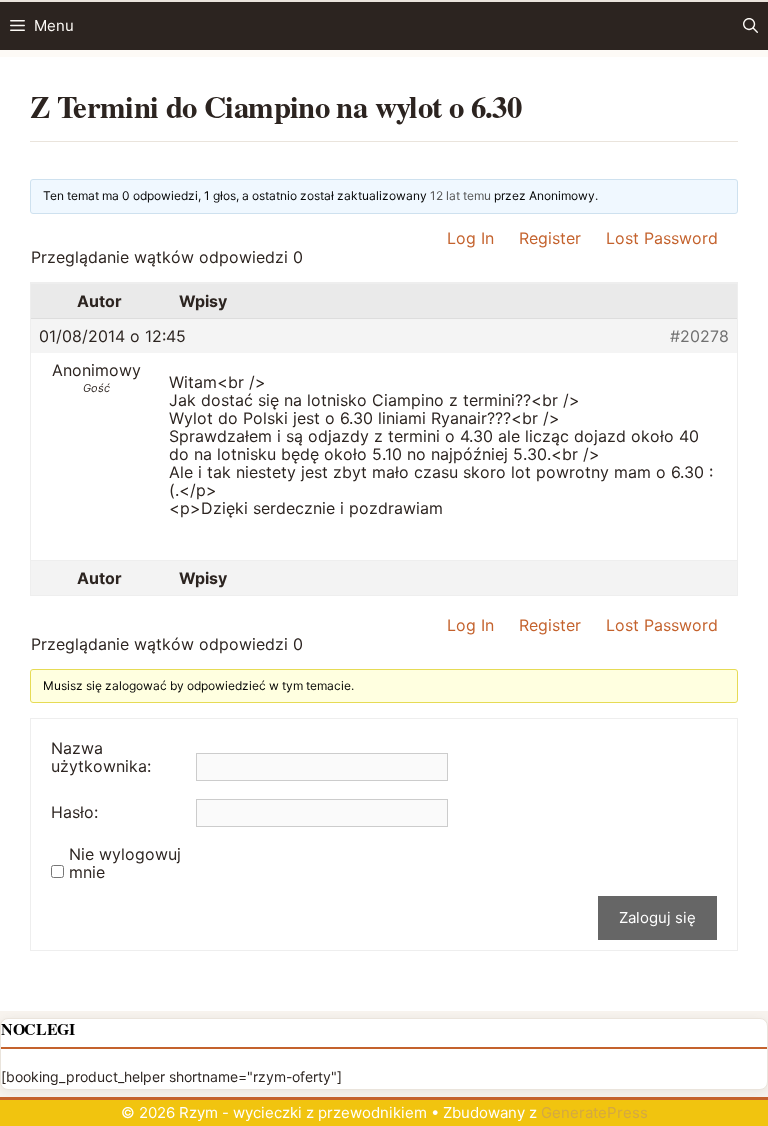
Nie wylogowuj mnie (125, 863)
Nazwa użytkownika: (101, 757)
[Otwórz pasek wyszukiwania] (750, 26)
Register (550, 238)
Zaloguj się (657, 917)
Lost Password (662, 238)
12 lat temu (460, 195)
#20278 (699, 336)
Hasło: (74, 812)
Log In (470, 238)
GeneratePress (594, 1112)
